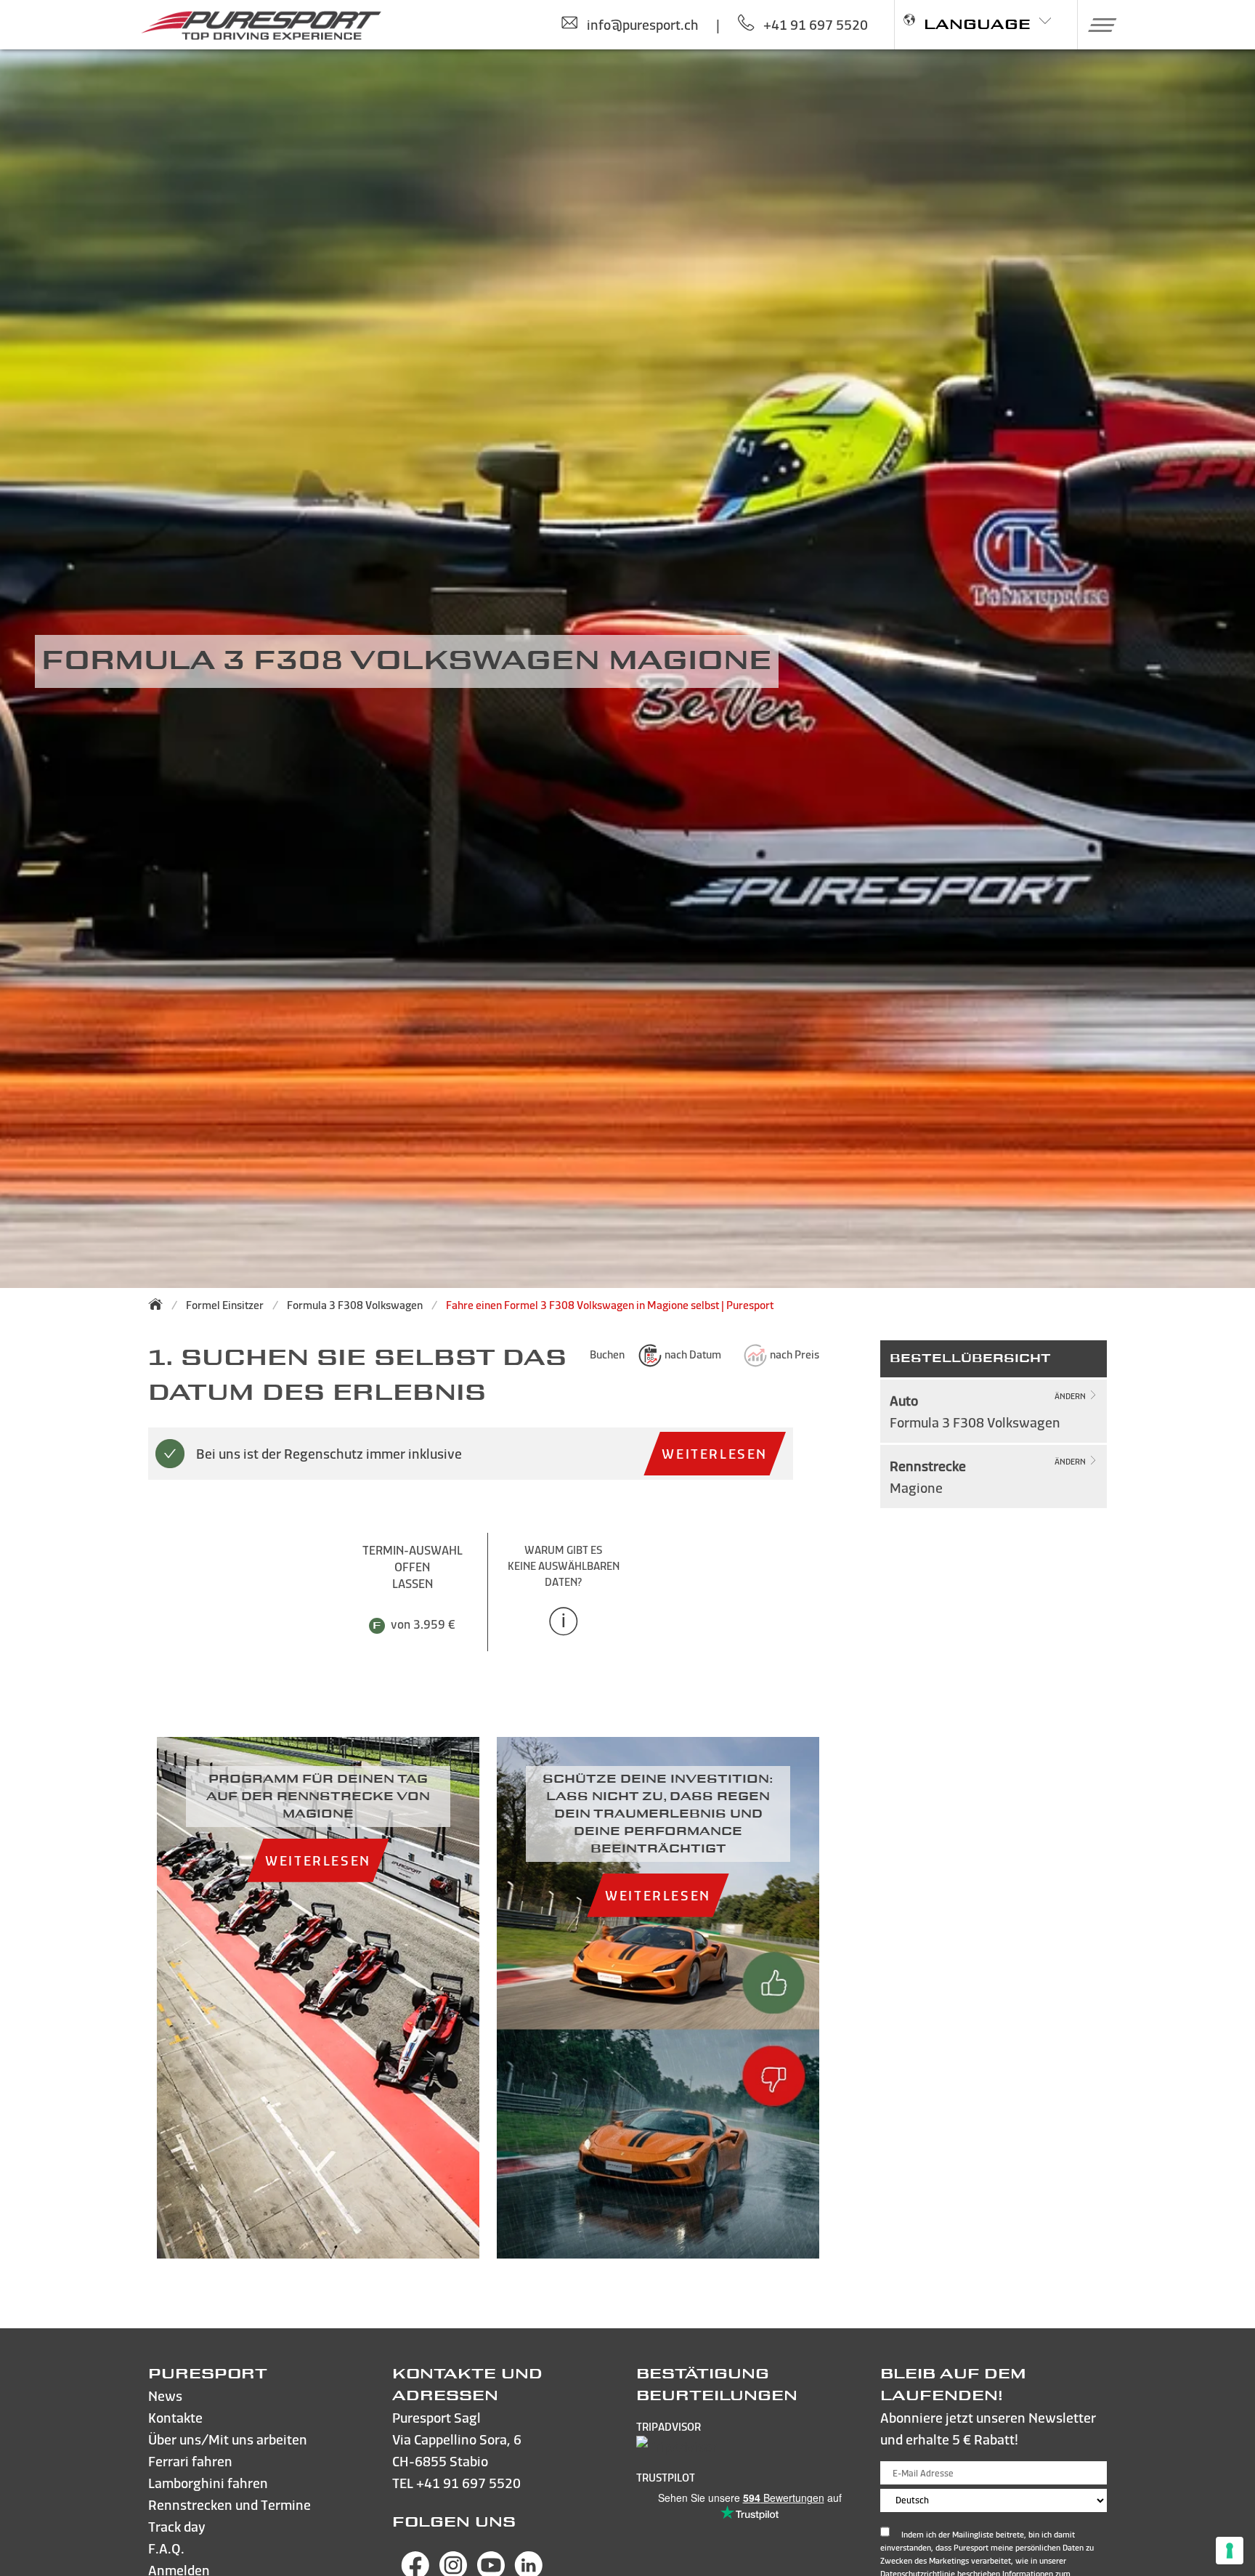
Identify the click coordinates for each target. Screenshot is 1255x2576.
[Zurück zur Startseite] (160, 1304)
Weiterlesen (715, 1453)
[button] (1097, 25)
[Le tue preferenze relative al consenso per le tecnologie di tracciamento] (1230, 2551)
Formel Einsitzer (225, 1305)
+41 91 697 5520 (468, 2483)
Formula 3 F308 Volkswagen (355, 1305)
